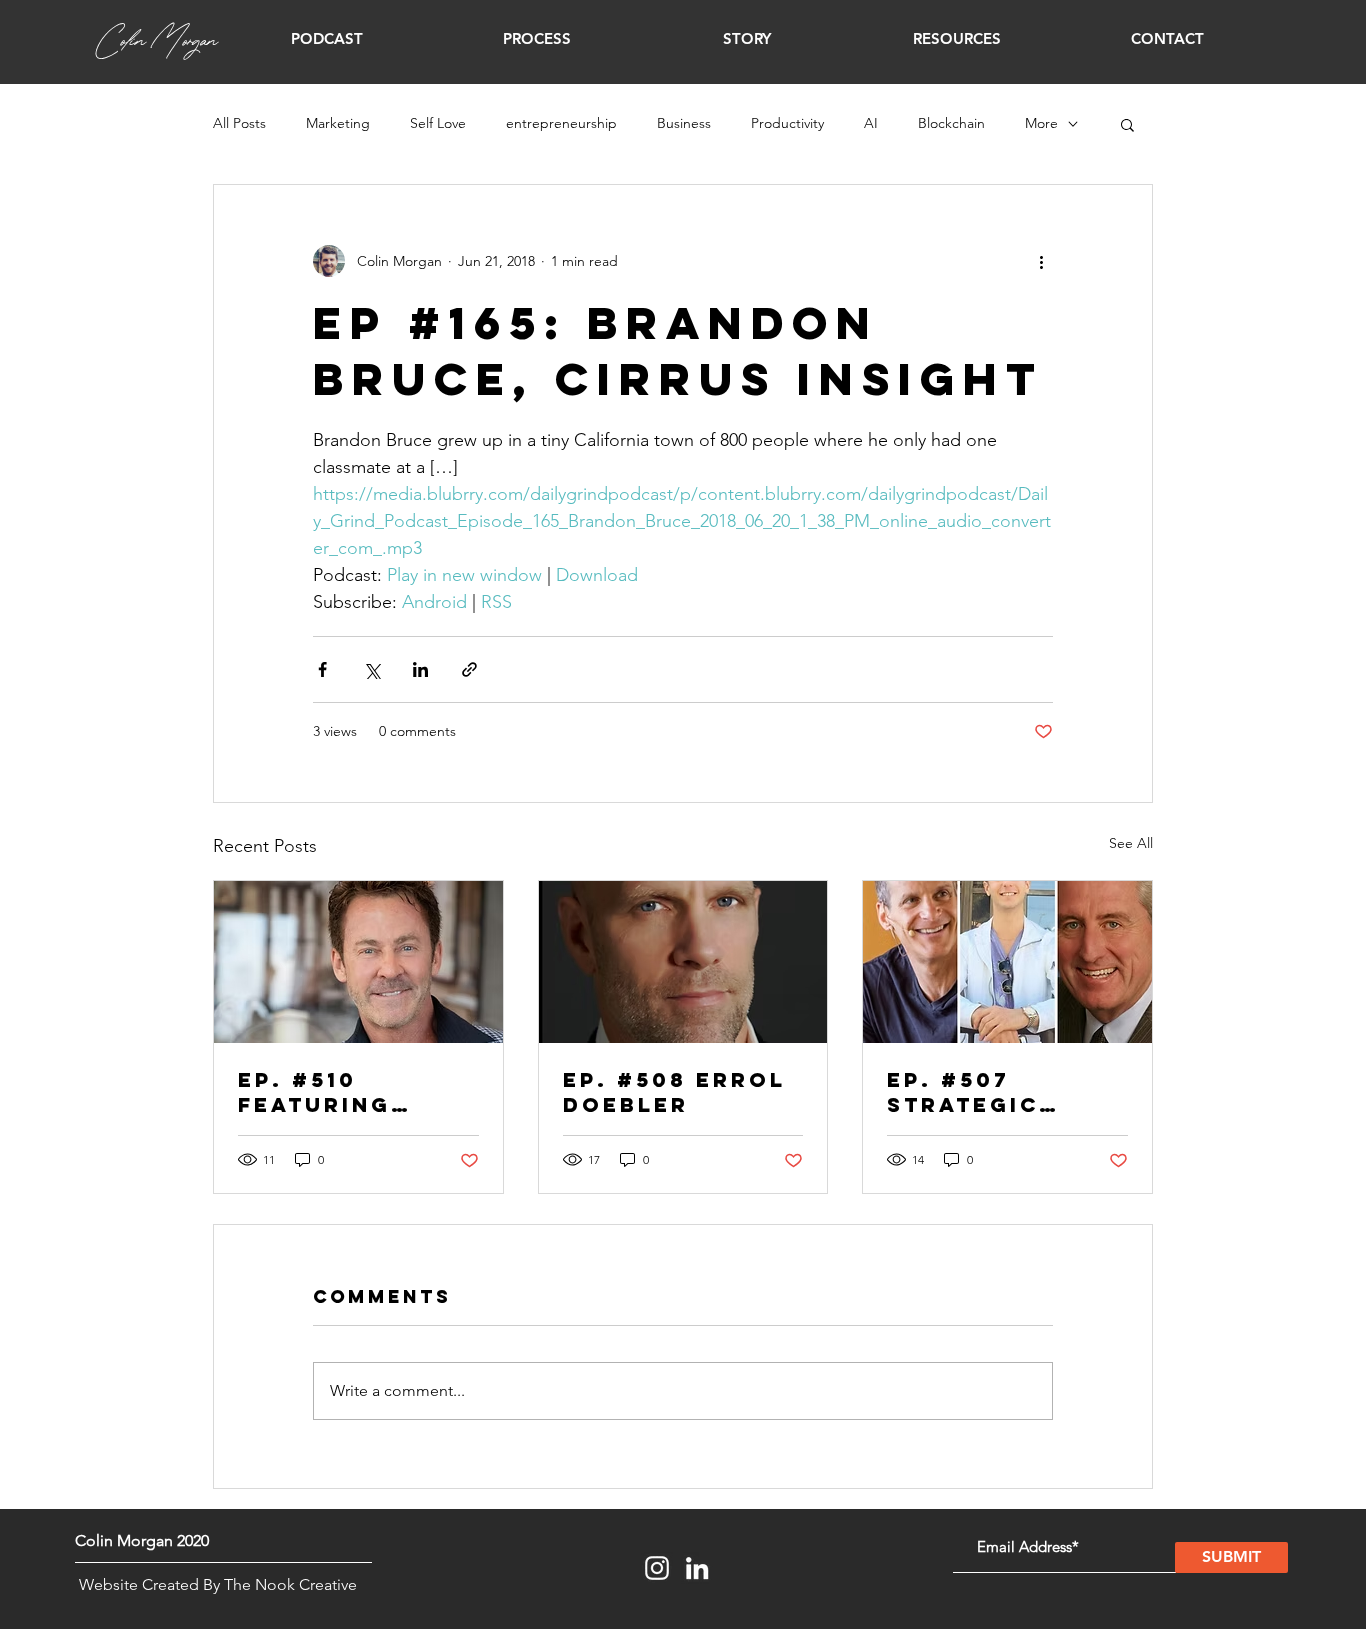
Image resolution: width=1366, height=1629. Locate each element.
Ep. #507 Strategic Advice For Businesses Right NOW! (971, 1092)
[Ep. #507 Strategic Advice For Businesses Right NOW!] (1007, 962)
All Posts (239, 123)
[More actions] (1041, 261)
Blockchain (951, 123)
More (1041, 123)
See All (1131, 843)
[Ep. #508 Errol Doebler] (683, 962)
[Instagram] (657, 1568)
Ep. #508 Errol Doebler (674, 1092)
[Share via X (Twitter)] (371, 669)
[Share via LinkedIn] (420, 669)
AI (871, 123)
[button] (326, 39)
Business (684, 123)
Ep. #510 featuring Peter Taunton (350, 1092)
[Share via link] (469, 669)
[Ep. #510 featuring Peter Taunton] (358, 962)
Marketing (338, 123)
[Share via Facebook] (322, 669)
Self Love (438, 123)
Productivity (787, 123)
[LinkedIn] (697, 1568)
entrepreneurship (561, 123)
